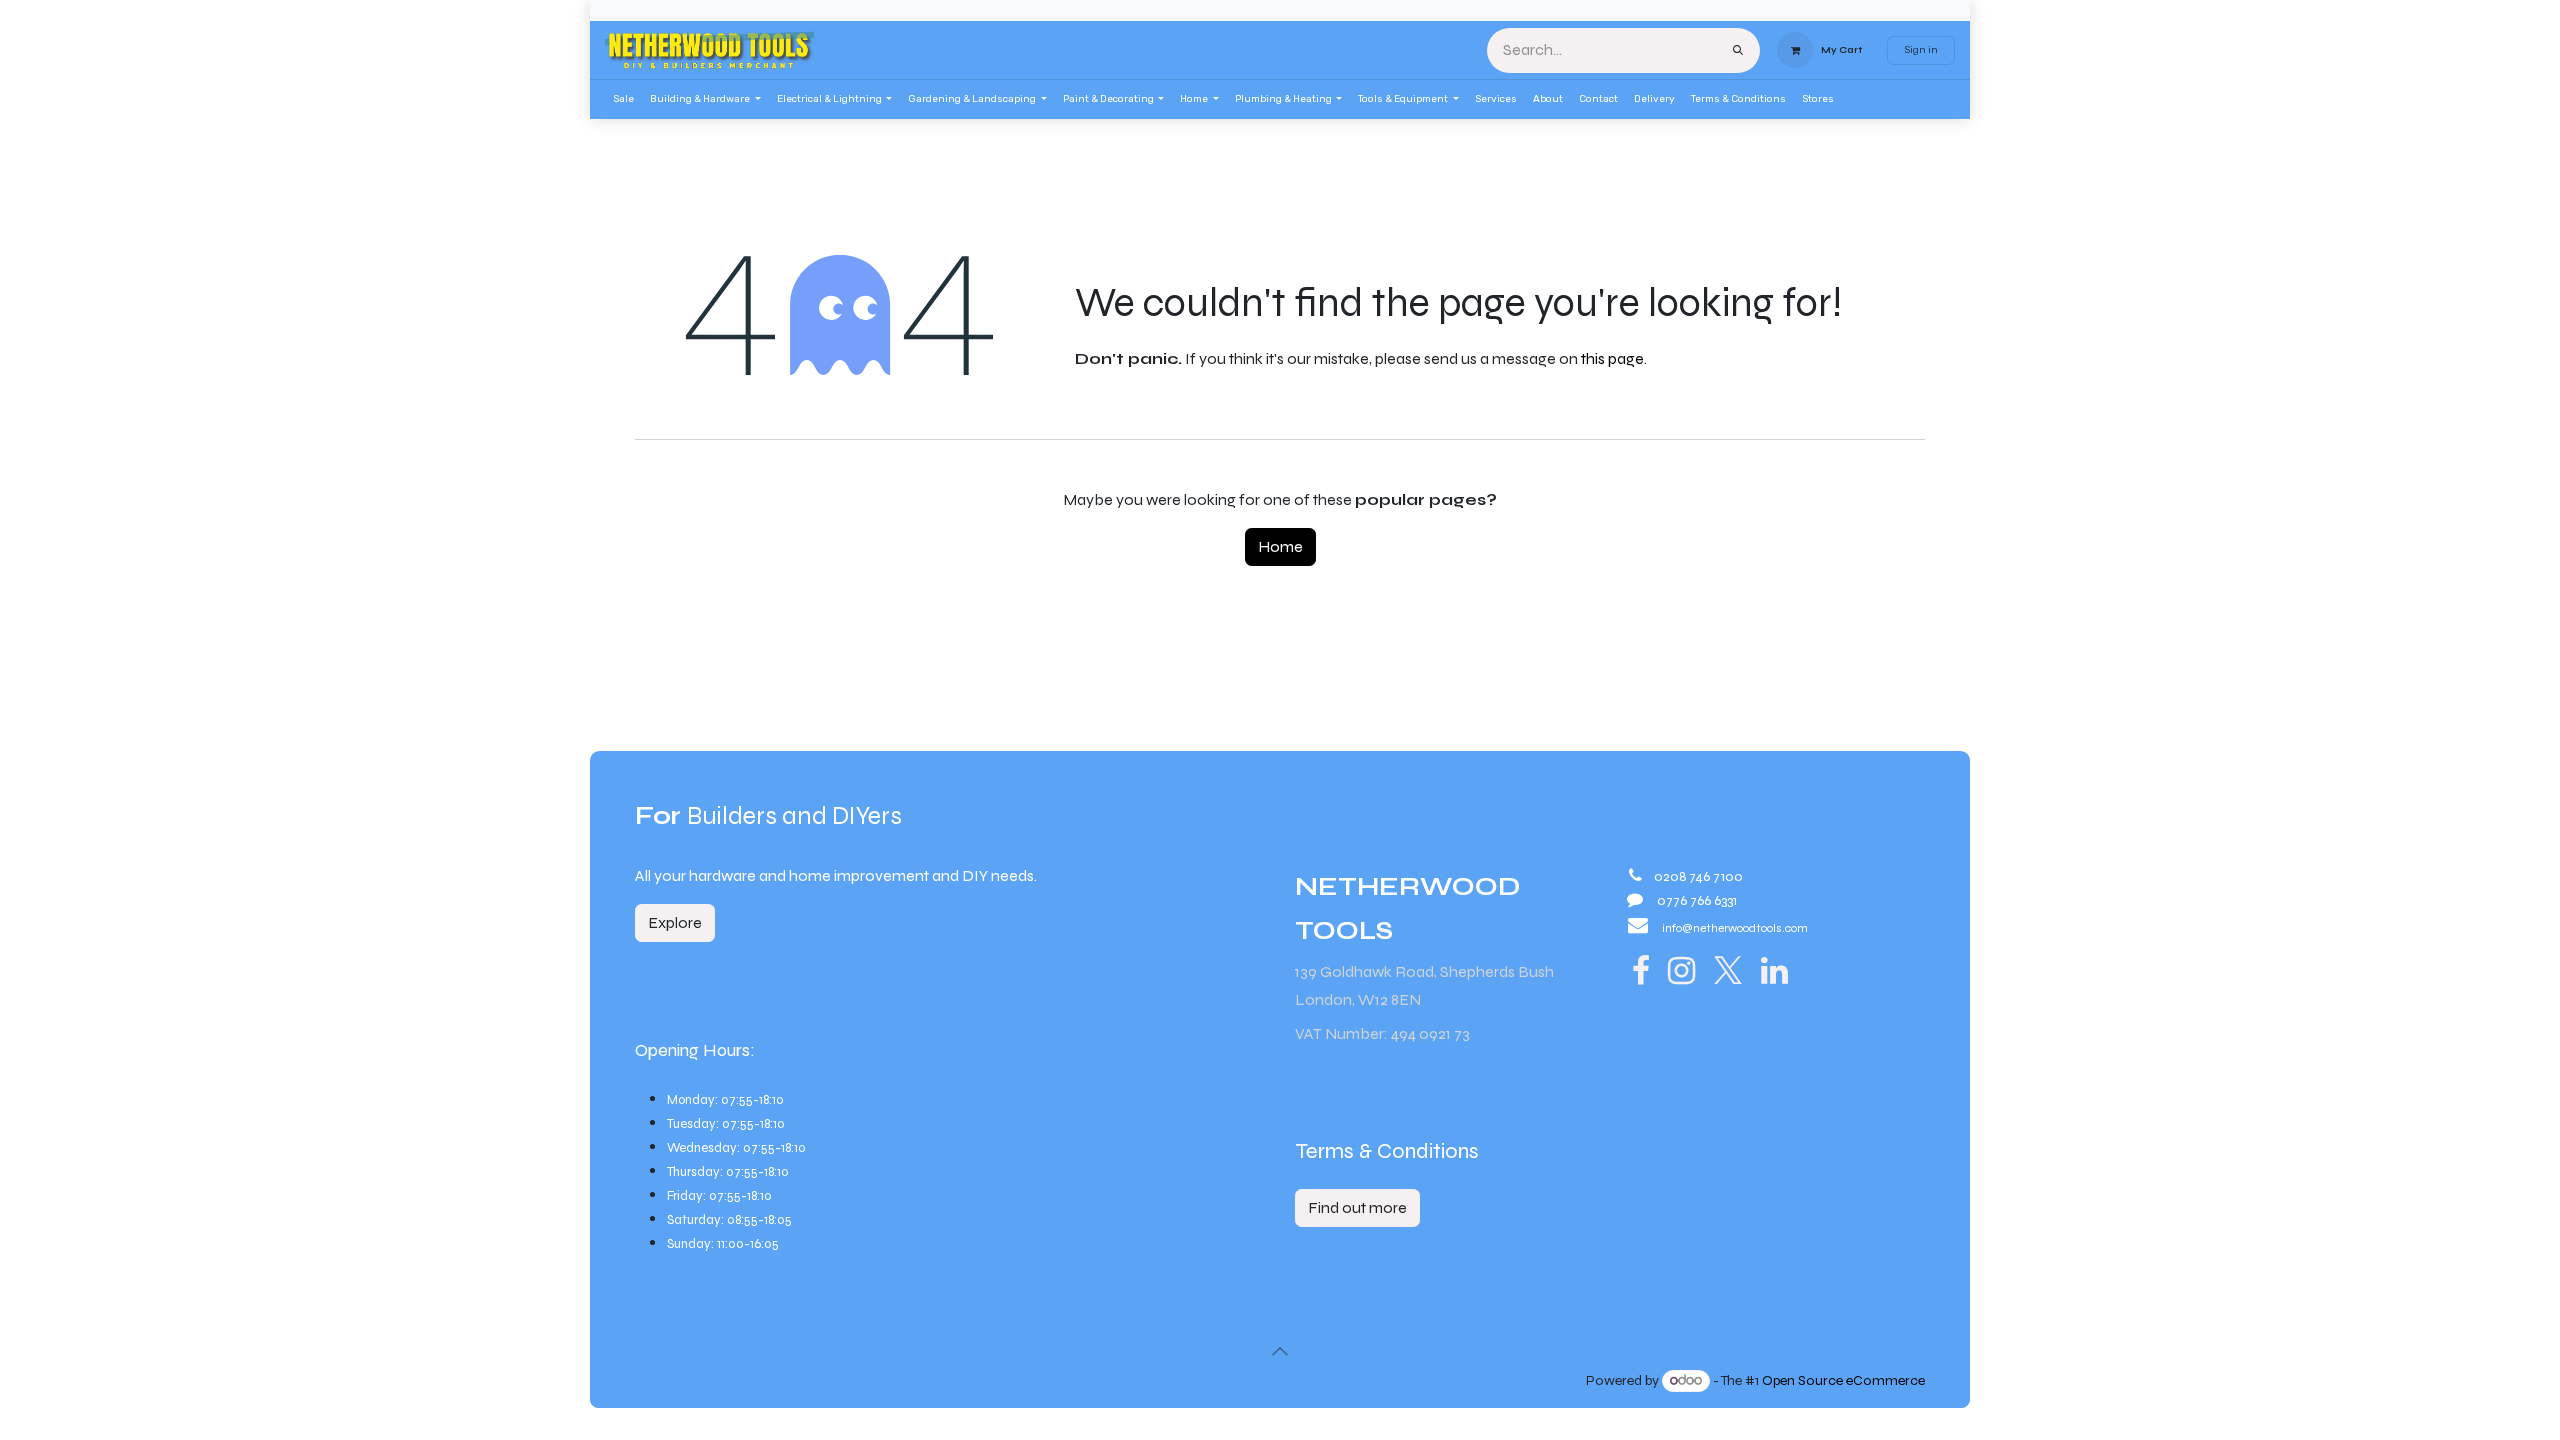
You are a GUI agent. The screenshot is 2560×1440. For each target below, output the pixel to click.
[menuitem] (623, 99)
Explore (675, 922)
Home (1280, 546)
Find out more (1357, 1207)
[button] (1280, 1351)
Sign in (1921, 50)
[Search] (1738, 50)
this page (1612, 358)
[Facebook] (1641, 971)
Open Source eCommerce (1843, 1380)
